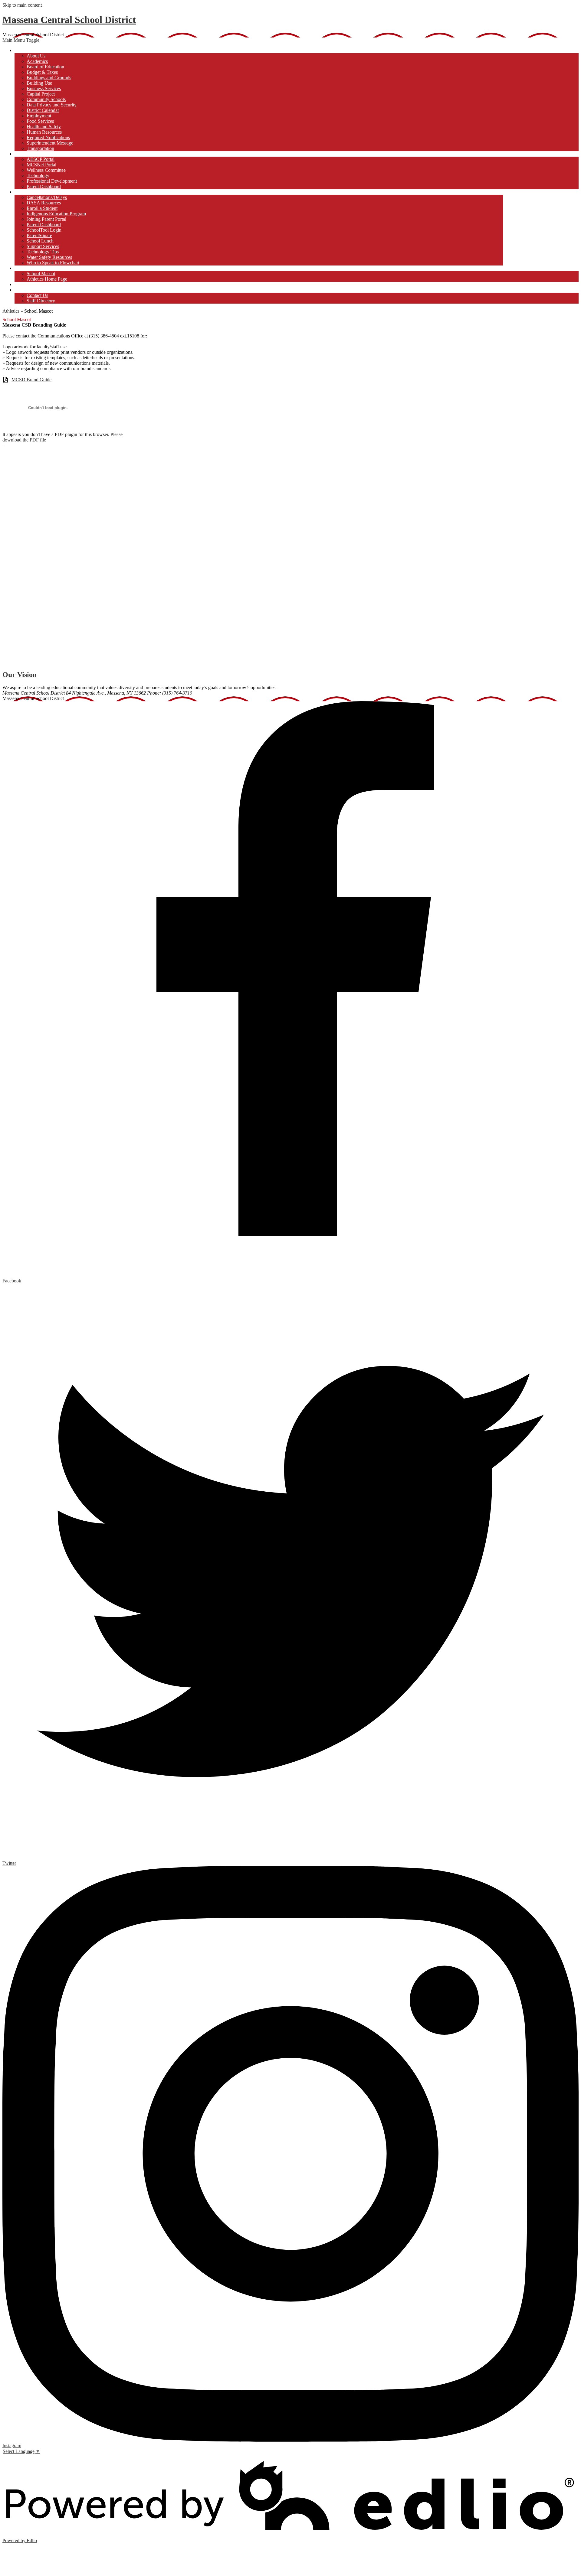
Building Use (39, 83)
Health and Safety (44, 127)
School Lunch (40, 241)
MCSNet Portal (41, 165)
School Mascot (41, 274)
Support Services (43, 246)
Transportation (40, 148)
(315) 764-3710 (177, 693)
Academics (37, 61)
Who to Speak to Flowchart (53, 263)
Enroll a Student (42, 208)
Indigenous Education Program (56, 214)
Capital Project (41, 94)
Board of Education (45, 67)
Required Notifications (48, 137)
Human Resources (44, 132)
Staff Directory (41, 301)
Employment (39, 116)
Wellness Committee (46, 170)
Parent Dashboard (44, 186)
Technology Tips (43, 252)
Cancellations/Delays (47, 197)
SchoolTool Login (44, 230)
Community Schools (46, 99)
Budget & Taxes (42, 72)
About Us (36, 56)
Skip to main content (22, 5)
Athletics (11, 311)
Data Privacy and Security (52, 105)
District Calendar (43, 110)
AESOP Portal (41, 159)
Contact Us (37, 295)
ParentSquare (39, 235)
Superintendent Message (50, 143)
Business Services (44, 88)
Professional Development (52, 181)
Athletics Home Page (47, 279)
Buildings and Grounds (49, 78)
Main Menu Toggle (21, 40)
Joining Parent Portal (46, 219)
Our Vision (20, 675)
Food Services (40, 121)
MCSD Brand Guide (31, 380)
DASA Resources (44, 203)
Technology (38, 176)
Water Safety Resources (49, 257)
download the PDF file (24, 440)
